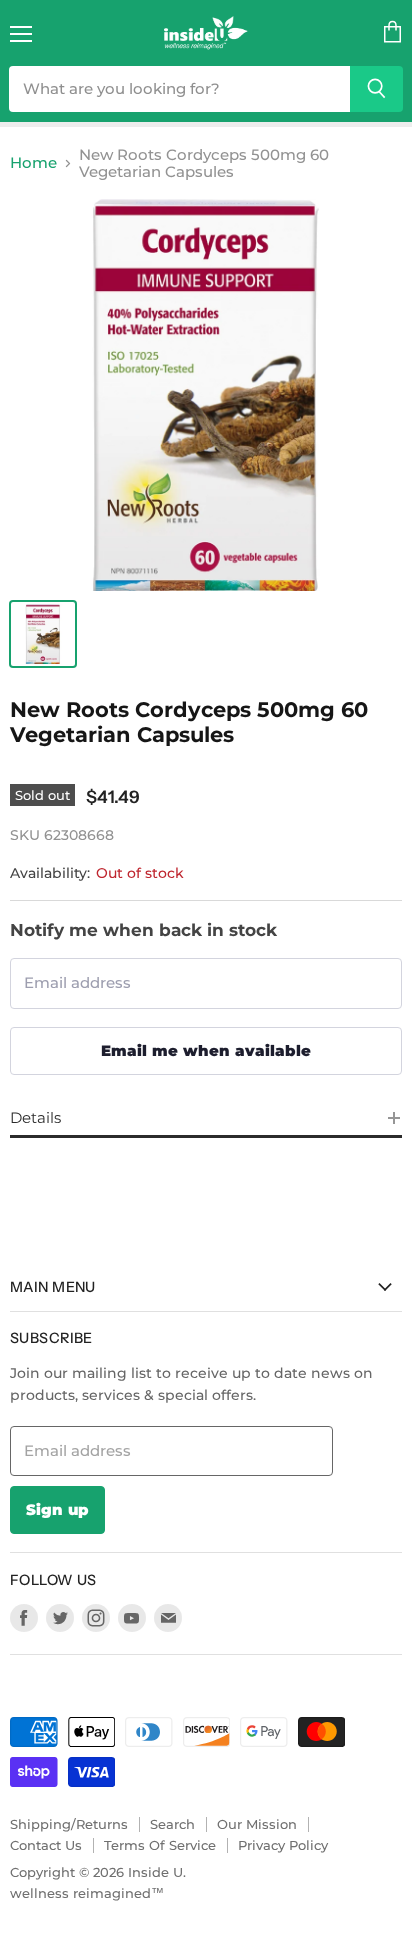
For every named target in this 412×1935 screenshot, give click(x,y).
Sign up (57, 1509)
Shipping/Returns (69, 1824)
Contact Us (46, 1845)
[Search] (376, 89)
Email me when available (206, 1050)
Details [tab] (35, 1117)
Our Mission (257, 1824)
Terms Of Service (160, 1845)
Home (33, 162)
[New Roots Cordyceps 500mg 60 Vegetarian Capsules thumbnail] (43, 634)
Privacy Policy (283, 1845)
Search (172, 1824)
